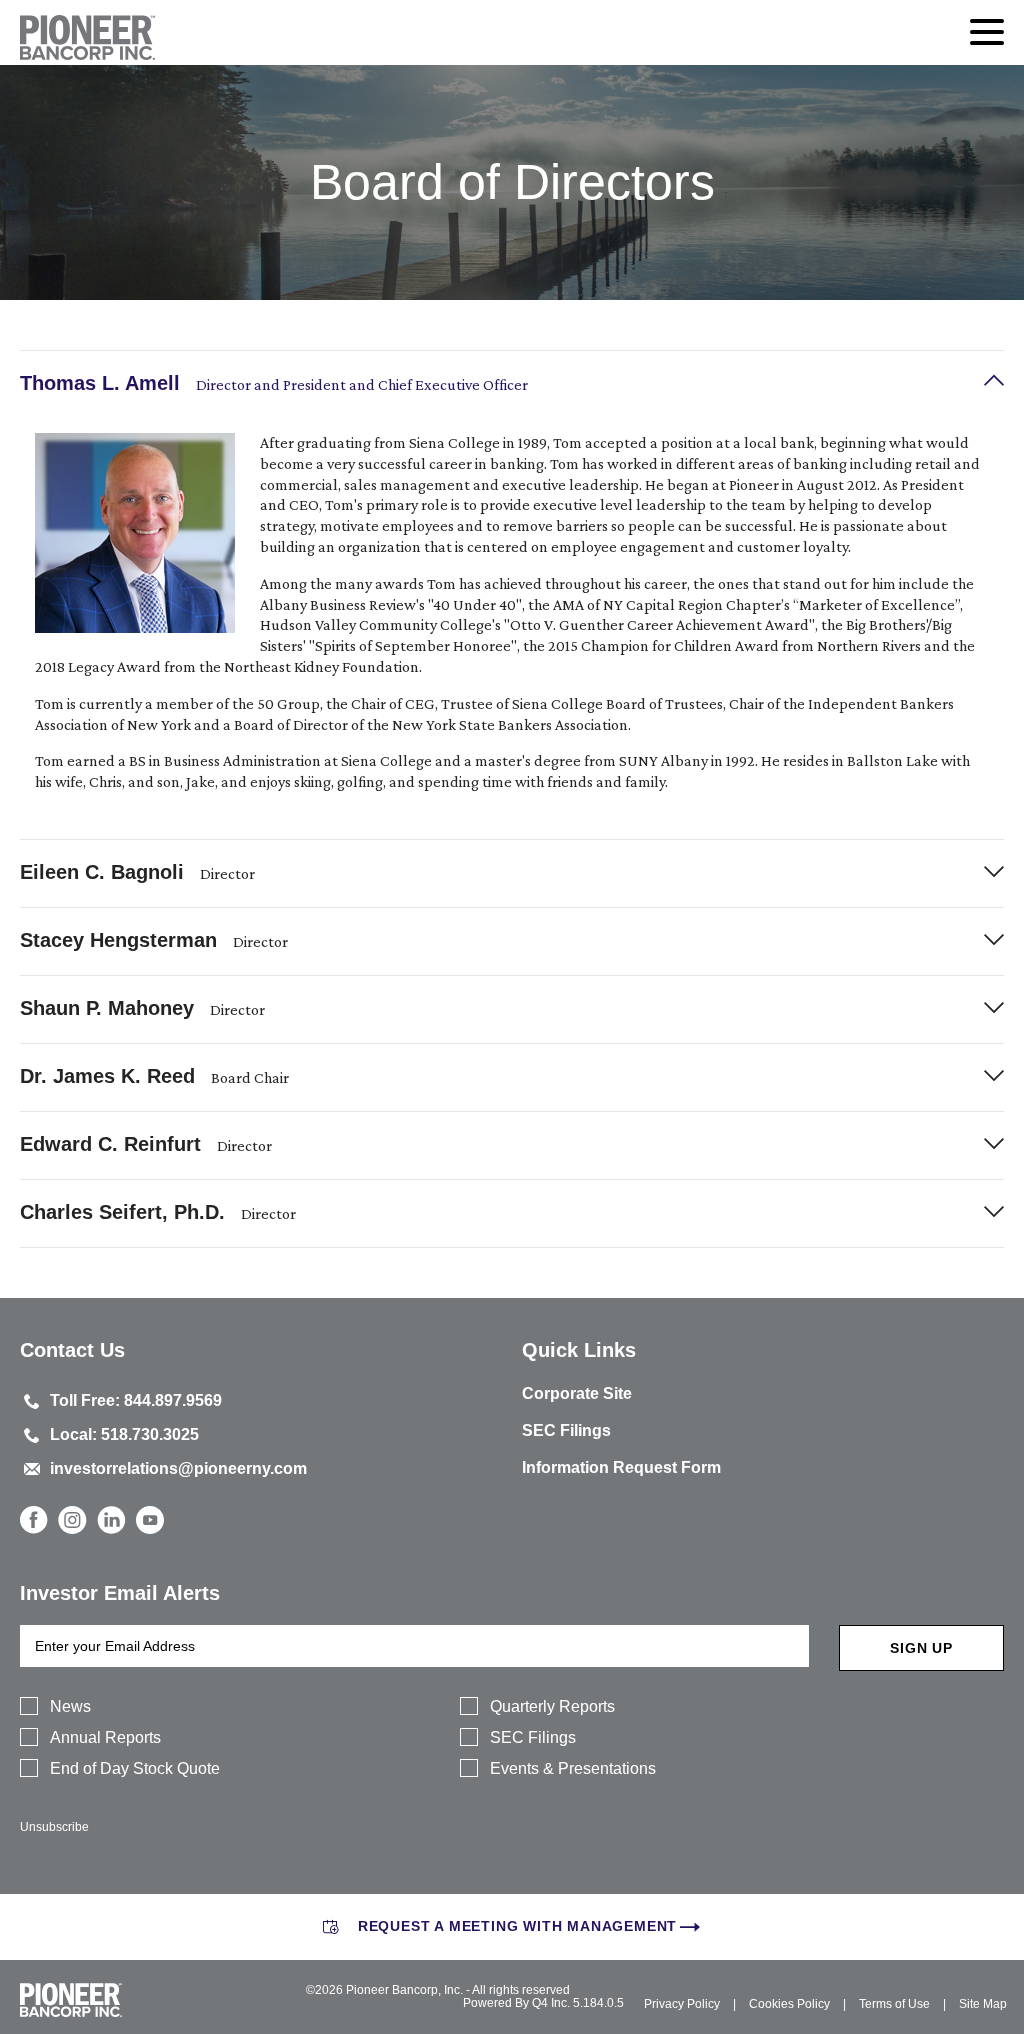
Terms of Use (894, 2004)
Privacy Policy (682, 2004)
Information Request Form (621, 1467)
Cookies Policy (789, 2004)
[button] (512, 384)
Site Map (983, 2004)
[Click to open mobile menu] (987, 35)
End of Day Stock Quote (135, 1768)
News (70, 1706)
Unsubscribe (54, 1827)
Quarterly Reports (552, 1706)
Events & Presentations (573, 1768)
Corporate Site (577, 1393)
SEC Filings (566, 1430)
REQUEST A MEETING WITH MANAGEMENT (517, 1926)
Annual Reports (105, 1737)
